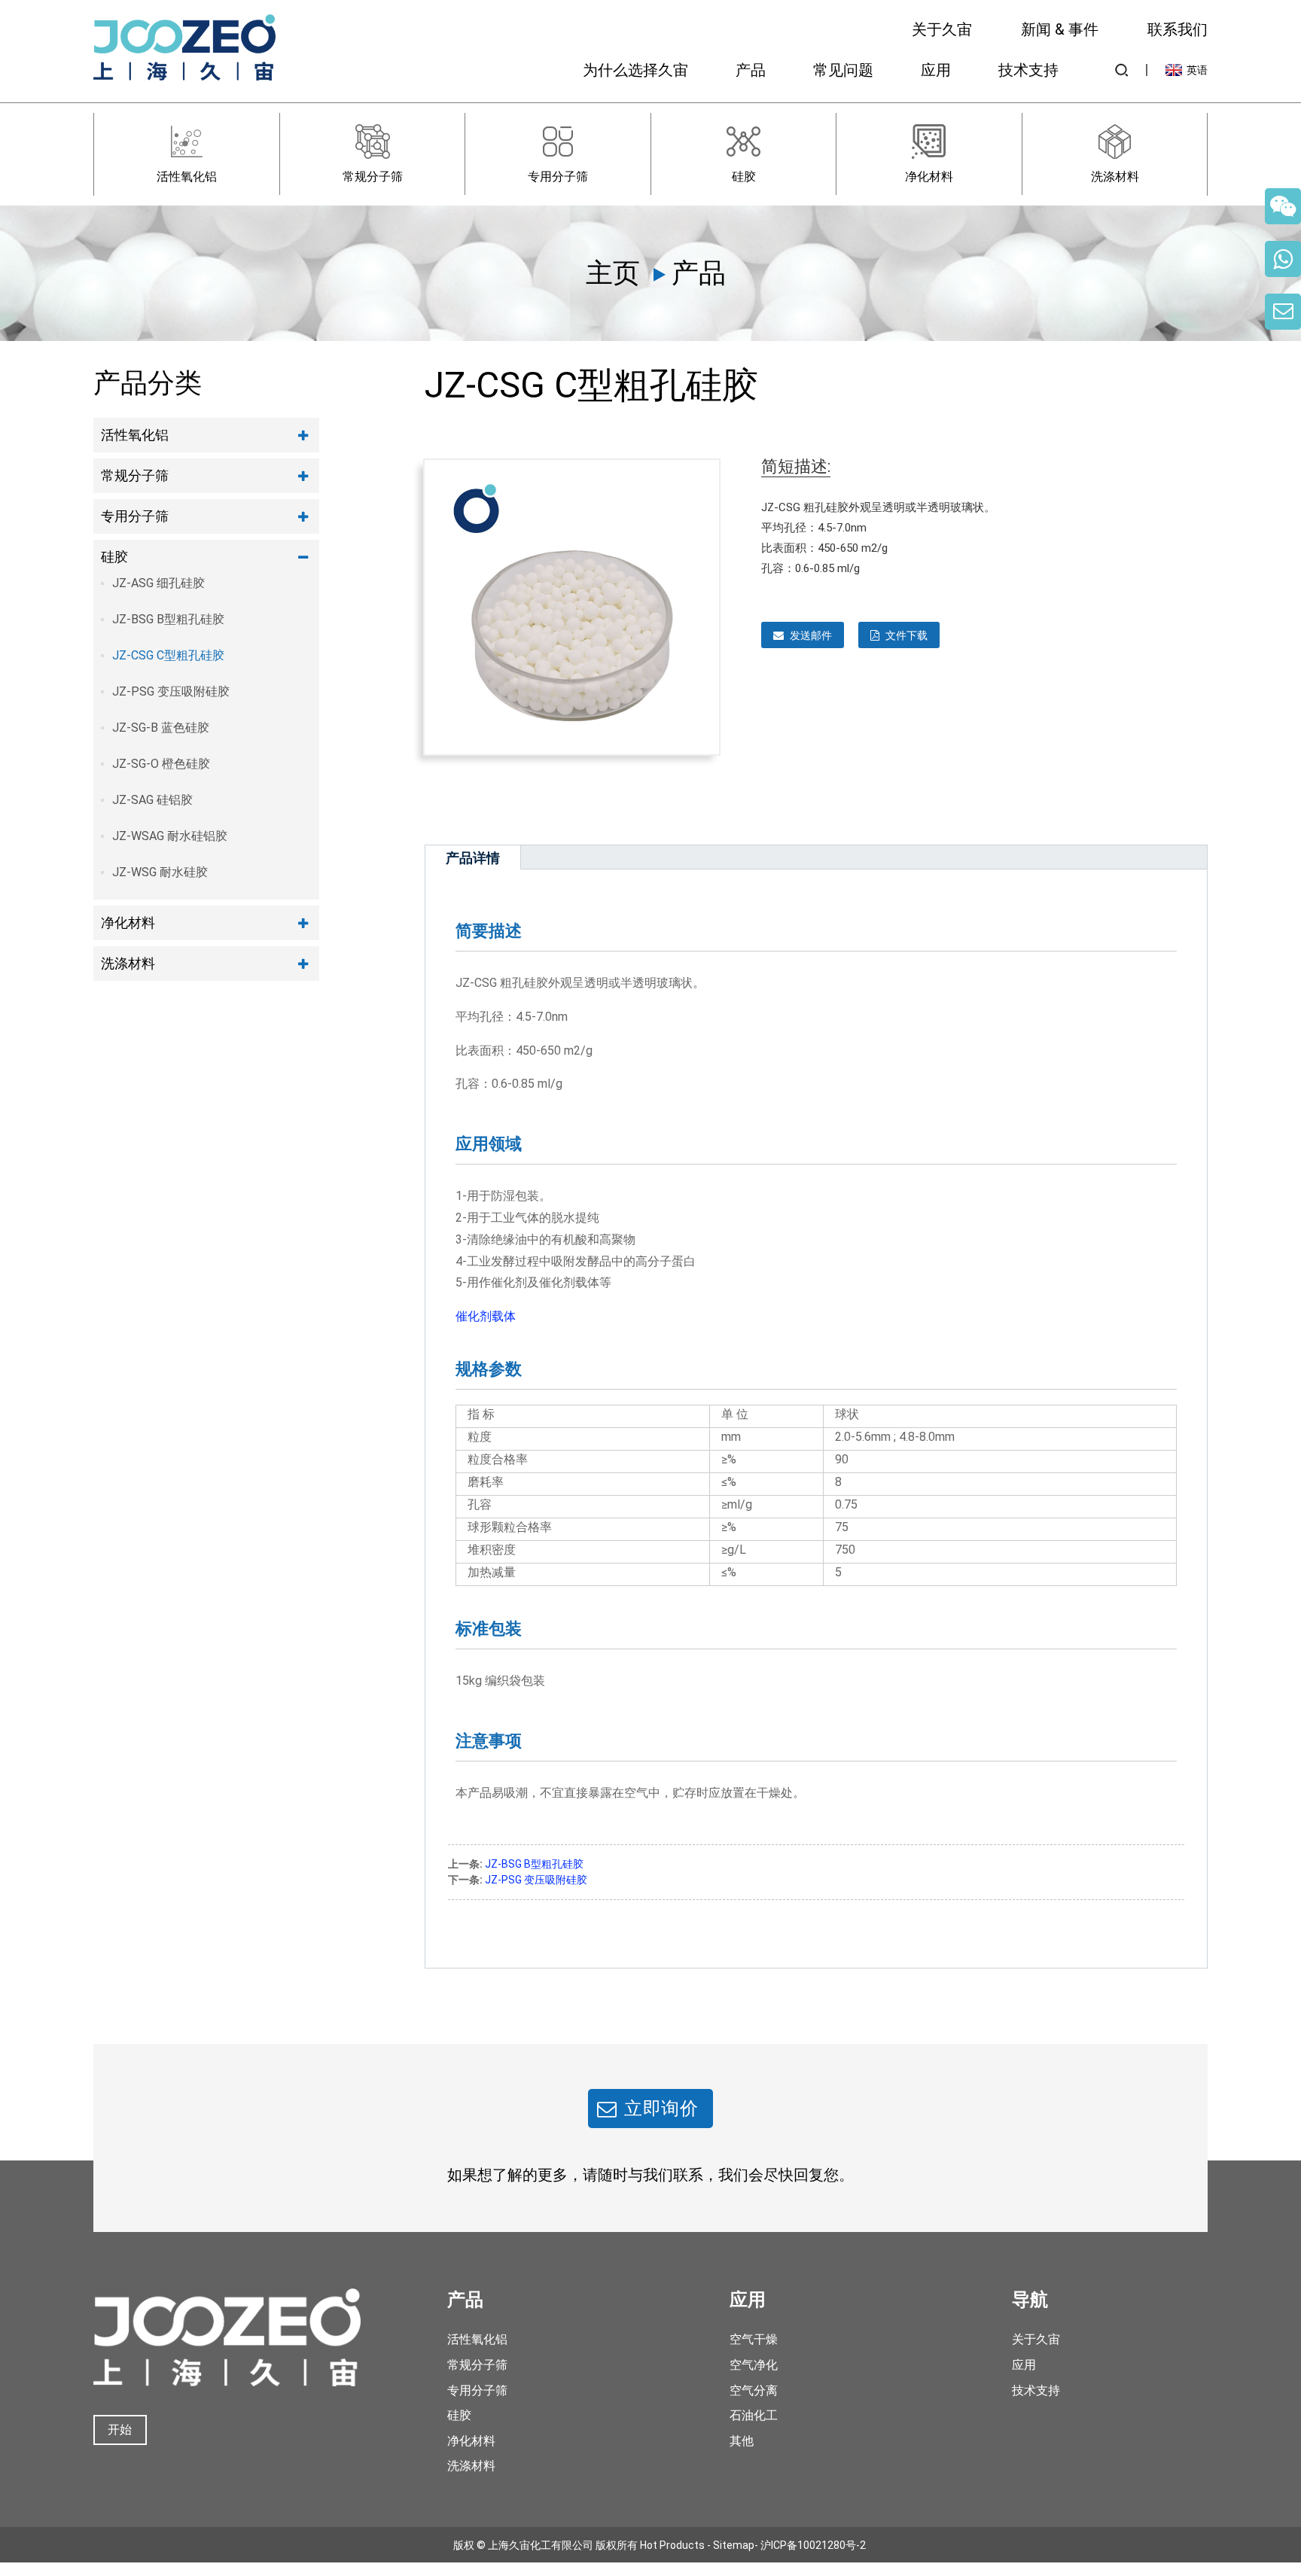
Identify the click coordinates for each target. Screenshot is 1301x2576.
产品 (751, 70)
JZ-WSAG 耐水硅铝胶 (170, 836)
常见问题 (843, 70)
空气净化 (754, 2365)
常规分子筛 (135, 475)
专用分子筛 (135, 516)
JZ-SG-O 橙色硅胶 (161, 764)
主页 (613, 273)
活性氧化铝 (135, 435)
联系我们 (1178, 29)
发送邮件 (811, 635)
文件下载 (906, 635)
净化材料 (128, 923)
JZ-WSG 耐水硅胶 (160, 872)
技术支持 (1028, 70)
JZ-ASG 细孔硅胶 (158, 583)
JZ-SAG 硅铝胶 (152, 800)
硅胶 (114, 557)
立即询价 (661, 2109)
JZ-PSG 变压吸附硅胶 (171, 691)
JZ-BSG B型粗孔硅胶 (168, 619)
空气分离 (754, 2390)
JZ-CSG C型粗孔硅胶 (168, 655)
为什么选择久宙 (635, 70)
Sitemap (734, 2544)
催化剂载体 (486, 1316)
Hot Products (672, 2544)
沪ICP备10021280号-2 (813, 2544)
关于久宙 (942, 29)
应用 (936, 70)
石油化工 (754, 2415)
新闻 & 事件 (1060, 29)
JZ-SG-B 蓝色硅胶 (161, 728)
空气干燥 (754, 2339)
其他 (742, 2441)
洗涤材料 (128, 963)
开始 (120, 2430)
